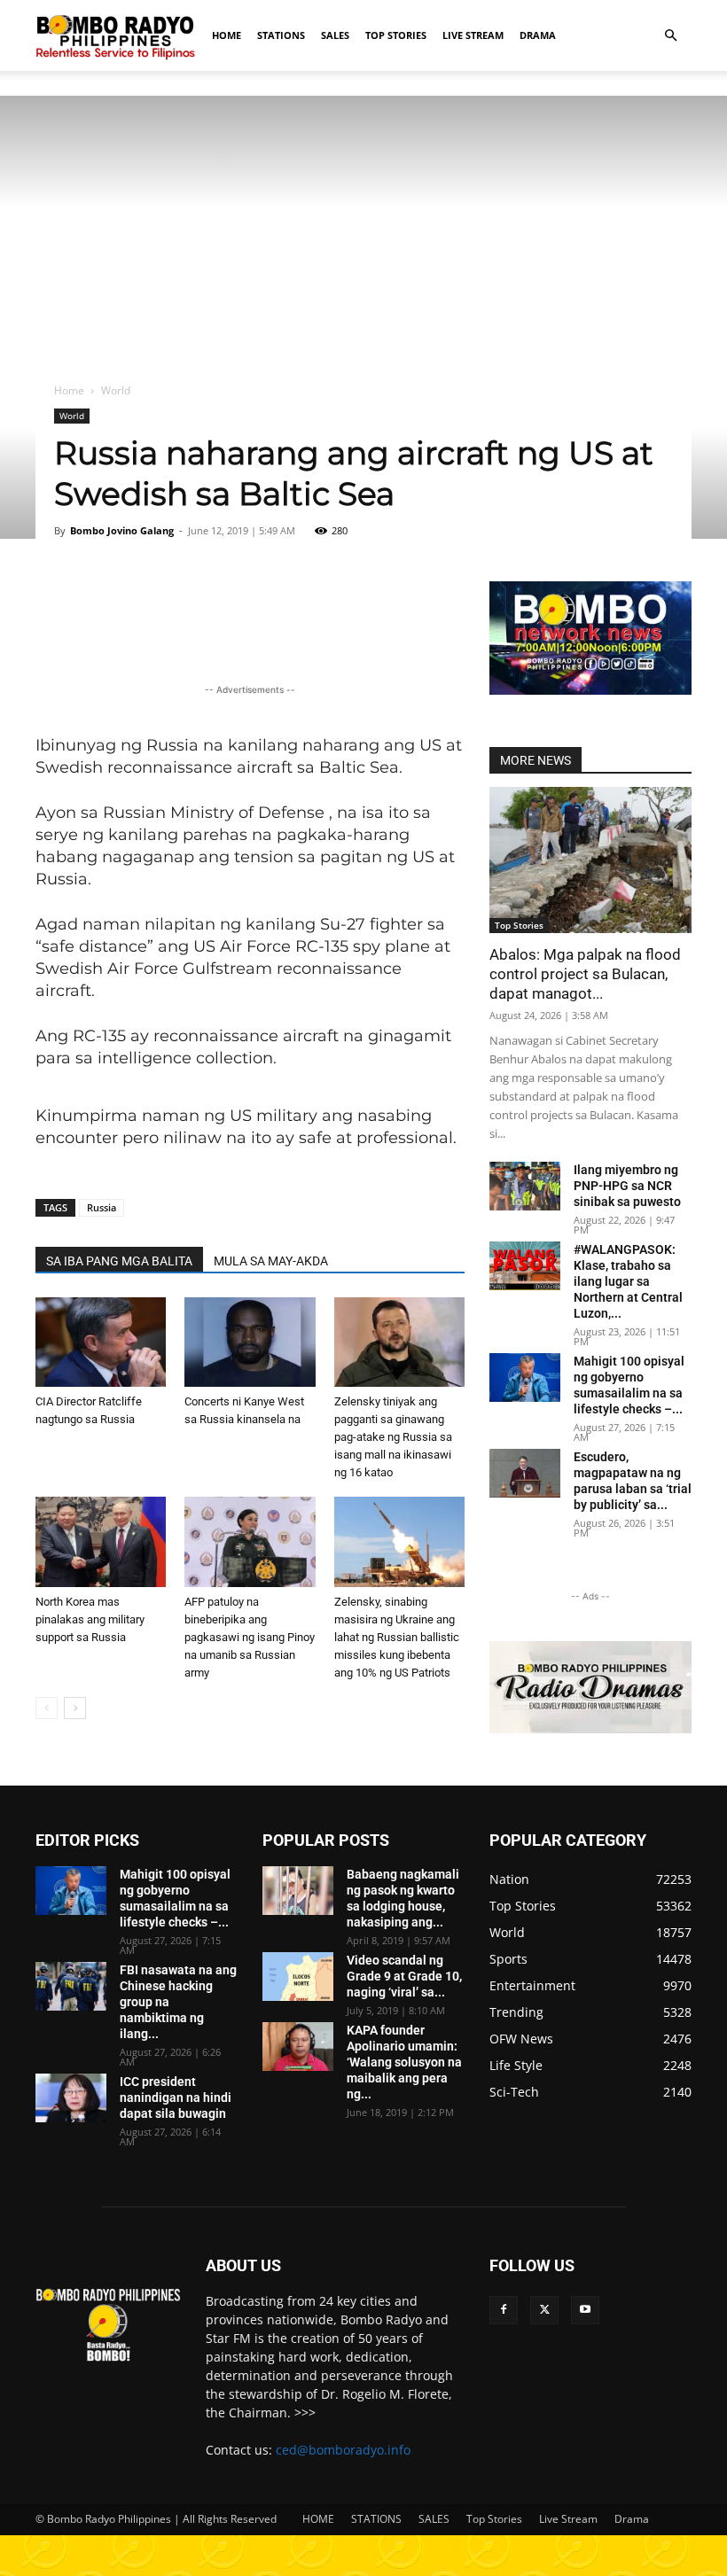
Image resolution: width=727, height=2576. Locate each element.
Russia (102, 1207)
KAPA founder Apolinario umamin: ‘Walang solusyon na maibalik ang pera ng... (404, 2062)
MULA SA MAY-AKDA (271, 1261)
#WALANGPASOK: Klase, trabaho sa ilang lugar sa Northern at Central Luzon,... (628, 1281)
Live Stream (473, 35)
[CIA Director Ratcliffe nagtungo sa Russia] (101, 1342)
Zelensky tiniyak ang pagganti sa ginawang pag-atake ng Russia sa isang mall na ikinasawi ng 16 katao (393, 1437)
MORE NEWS (535, 760)
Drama (538, 35)
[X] (544, 2310)
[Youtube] (585, 2310)
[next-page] (75, 1708)
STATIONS (281, 35)
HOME (227, 35)
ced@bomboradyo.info (343, 2450)
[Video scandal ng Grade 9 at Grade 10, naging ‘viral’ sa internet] (298, 1977)
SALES (335, 35)
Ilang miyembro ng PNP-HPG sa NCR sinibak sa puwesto (627, 1186)
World (72, 416)
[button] (670, 36)
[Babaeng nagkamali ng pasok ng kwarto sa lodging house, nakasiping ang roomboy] (298, 1891)
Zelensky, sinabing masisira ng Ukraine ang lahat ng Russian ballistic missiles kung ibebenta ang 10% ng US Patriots (397, 1637)
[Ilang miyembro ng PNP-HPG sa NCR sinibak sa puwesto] (525, 1186)
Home (69, 390)
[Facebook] (504, 2310)
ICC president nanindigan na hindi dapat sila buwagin (176, 2097)
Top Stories (396, 35)
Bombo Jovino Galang (122, 530)
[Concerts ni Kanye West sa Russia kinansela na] (250, 1342)
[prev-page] (47, 1708)
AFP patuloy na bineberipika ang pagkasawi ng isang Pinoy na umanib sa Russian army (250, 1637)
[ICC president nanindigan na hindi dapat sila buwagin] (71, 2098)
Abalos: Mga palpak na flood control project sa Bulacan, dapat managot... (585, 974)
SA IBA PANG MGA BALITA (119, 1261)
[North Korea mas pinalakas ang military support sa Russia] (101, 1541)
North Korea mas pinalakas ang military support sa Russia (90, 1619)
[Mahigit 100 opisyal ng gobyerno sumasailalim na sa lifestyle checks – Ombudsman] (525, 1377)
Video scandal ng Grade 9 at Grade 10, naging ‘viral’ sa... (404, 1976)
